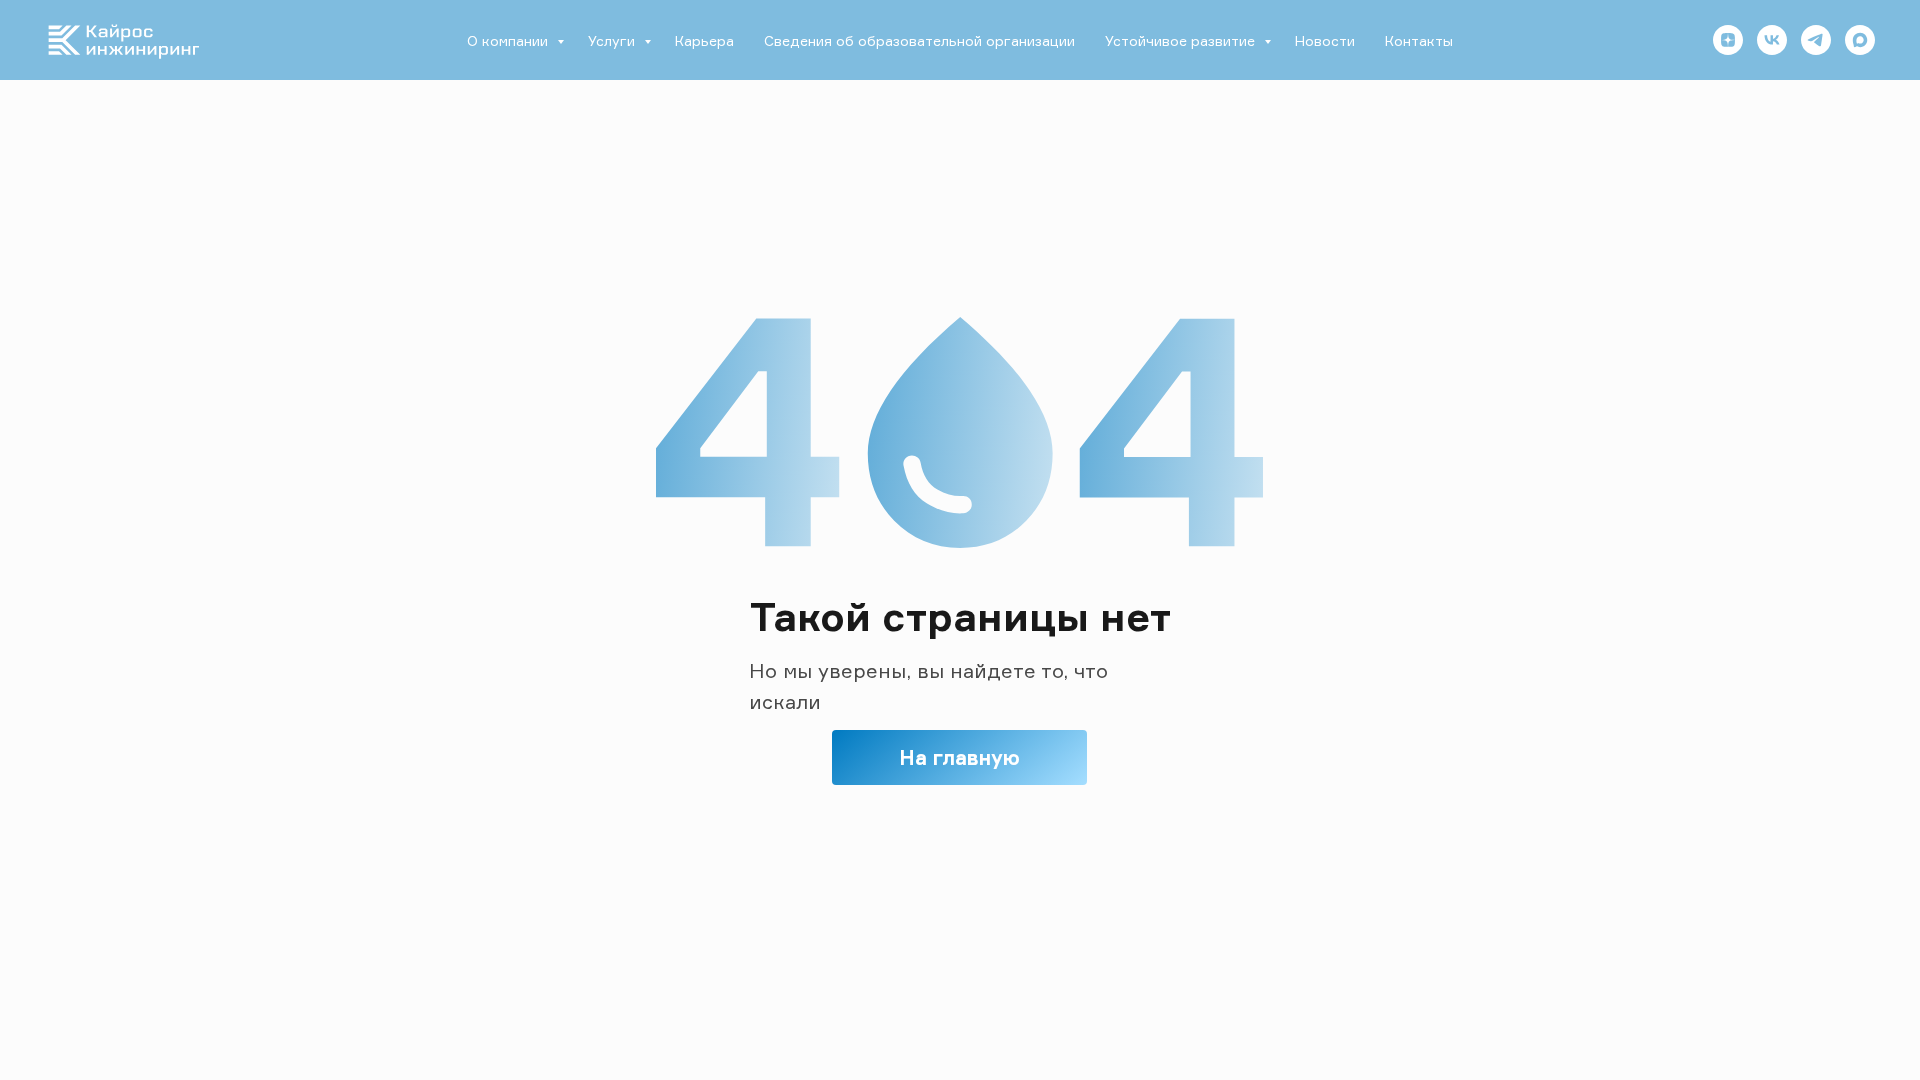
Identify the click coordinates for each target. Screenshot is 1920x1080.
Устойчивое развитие (1182, 40)
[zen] (1728, 40)
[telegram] (1816, 40)
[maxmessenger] (1860, 40)
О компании (509, 40)
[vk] (1772, 40)
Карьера (704, 40)
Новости (1325, 40)
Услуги (613, 40)
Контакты (1419, 40)
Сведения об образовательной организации (919, 40)
